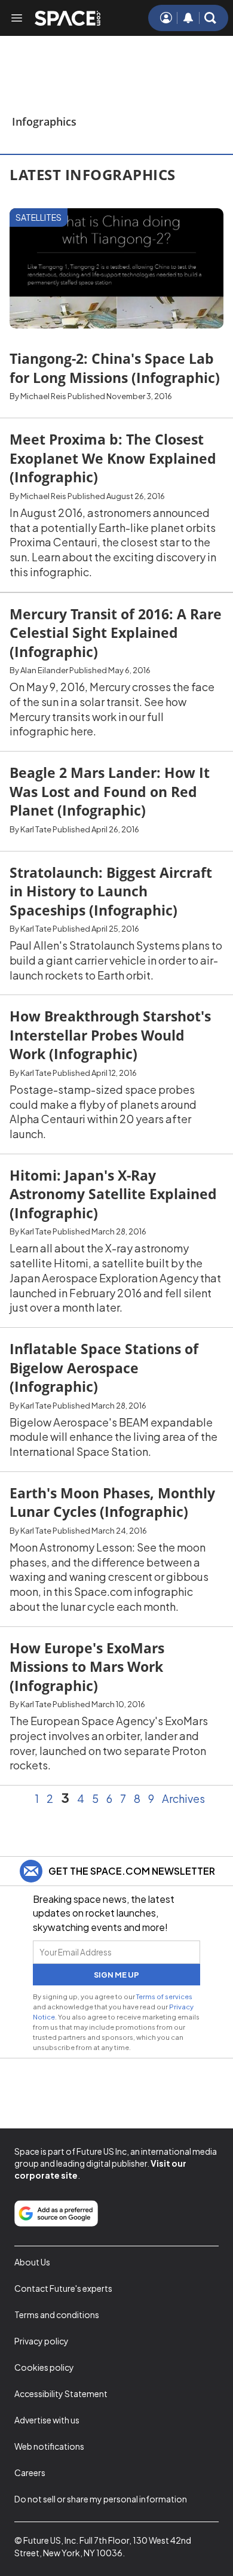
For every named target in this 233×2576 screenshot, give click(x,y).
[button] (210, 18)
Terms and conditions (57, 2315)
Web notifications (49, 2446)
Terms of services (164, 1996)
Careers (30, 2472)
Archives (183, 1799)
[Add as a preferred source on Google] (56, 2213)
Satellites (39, 217)
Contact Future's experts (63, 2288)
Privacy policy (42, 2341)
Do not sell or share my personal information (101, 2499)
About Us (32, 2262)
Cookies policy (44, 2367)
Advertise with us (47, 2420)
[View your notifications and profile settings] (188, 18)
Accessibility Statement (61, 2393)
